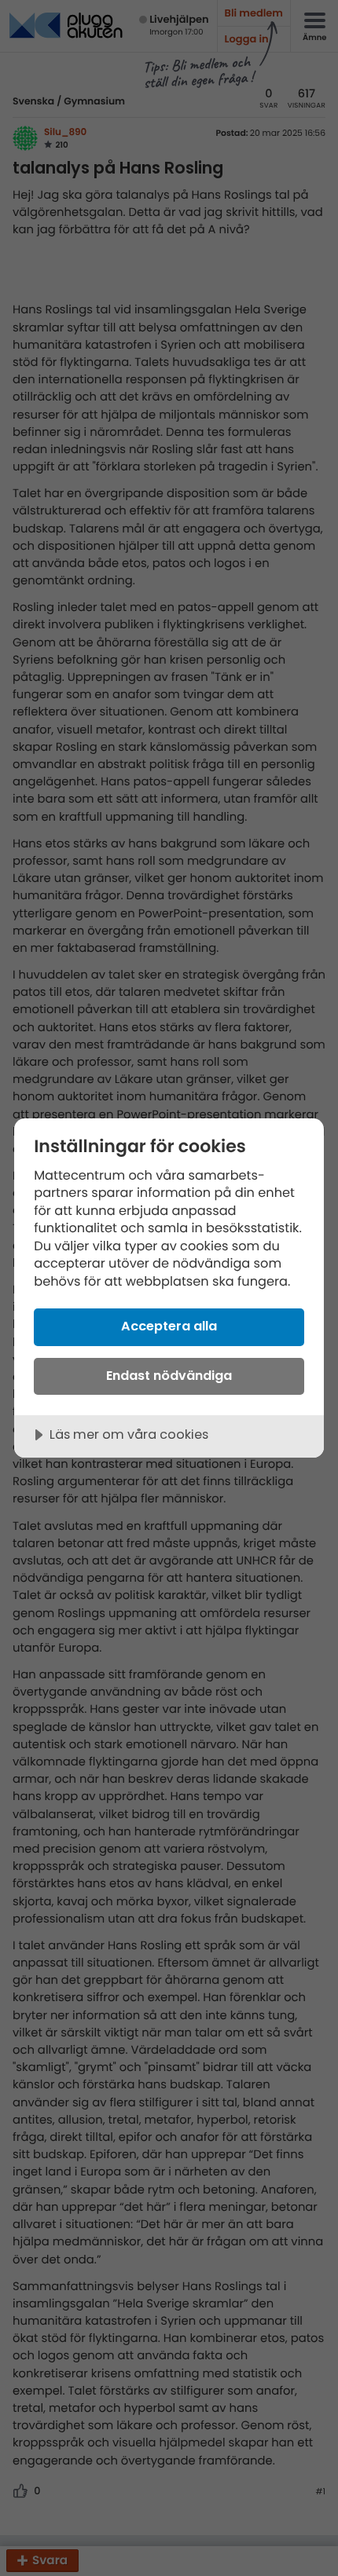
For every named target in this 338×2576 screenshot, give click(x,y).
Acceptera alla (169, 1326)
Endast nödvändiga (169, 1376)
